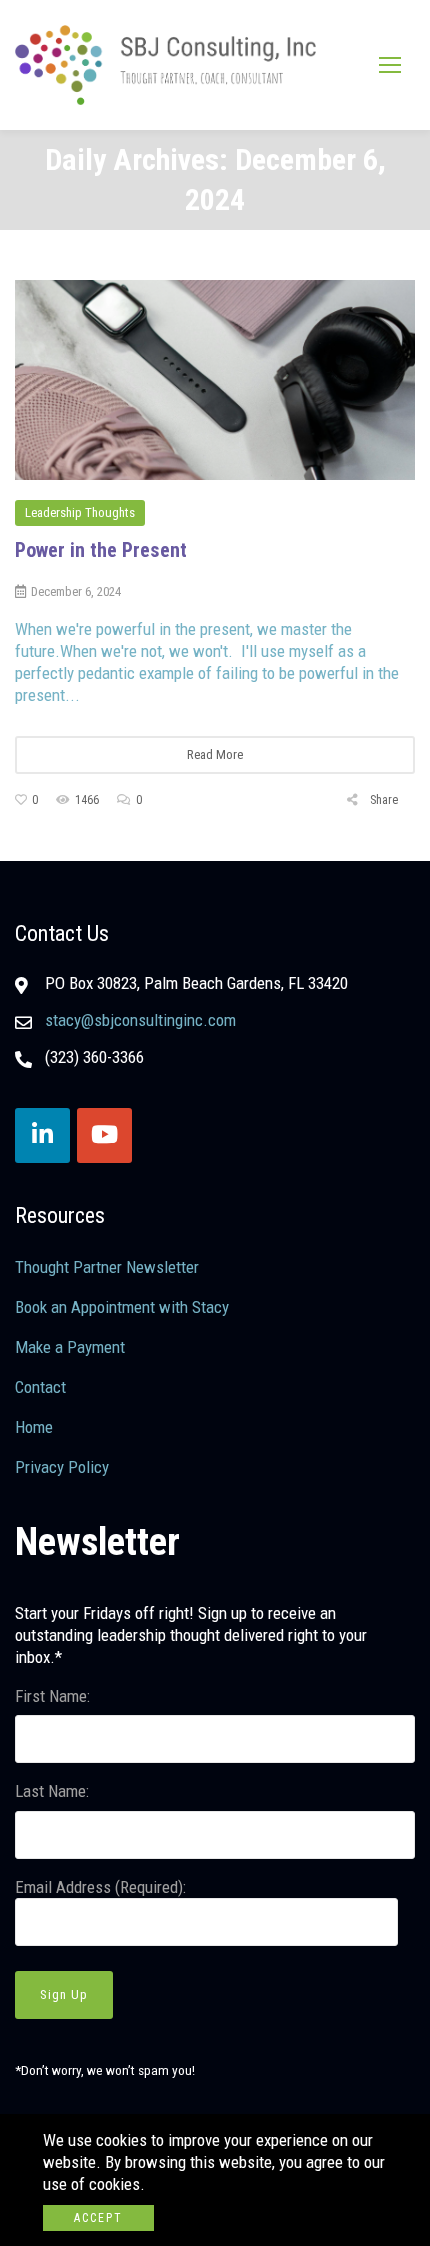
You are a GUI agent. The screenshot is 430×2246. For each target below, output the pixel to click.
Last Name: (52, 1791)
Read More (215, 754)
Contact (40, 1387)
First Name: (52, 1696)
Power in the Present (101, 550)
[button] (390, 64)
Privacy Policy (62, 1467)
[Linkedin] (42, 1135)
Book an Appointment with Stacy (122, 1307)
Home (34, 1427)
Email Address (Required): (100, 1887)
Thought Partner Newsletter (107, 1267)
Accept (98, 2218)
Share (382, 800)
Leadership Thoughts (80, 512)
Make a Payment (70, 1347)
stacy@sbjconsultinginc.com (140, 1020)
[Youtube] (104, 1135)
